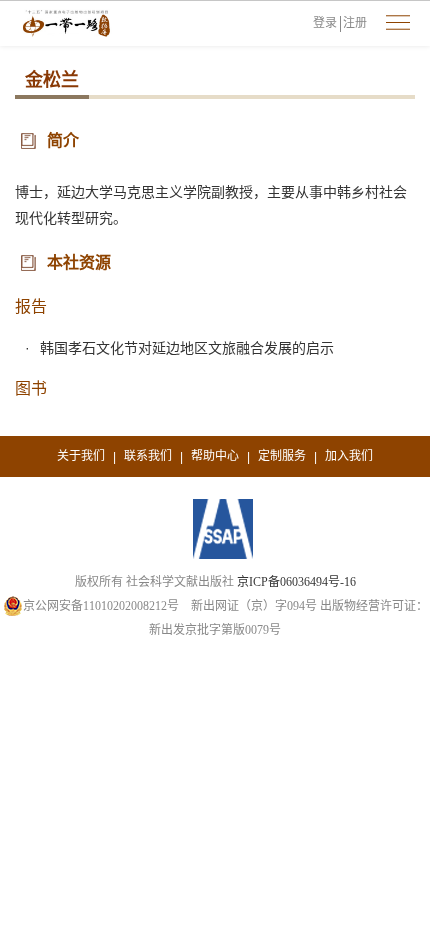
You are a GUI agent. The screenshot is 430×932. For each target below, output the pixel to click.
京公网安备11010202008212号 (101, 606)
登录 (325, 23)
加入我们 (349, 456)
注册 (355, 23)
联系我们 (148, 456)
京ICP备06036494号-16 (296, 582)
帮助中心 (215, 456)
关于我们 (81, 456)
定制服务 (282, 456)
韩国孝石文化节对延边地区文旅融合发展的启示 (187, 348)
